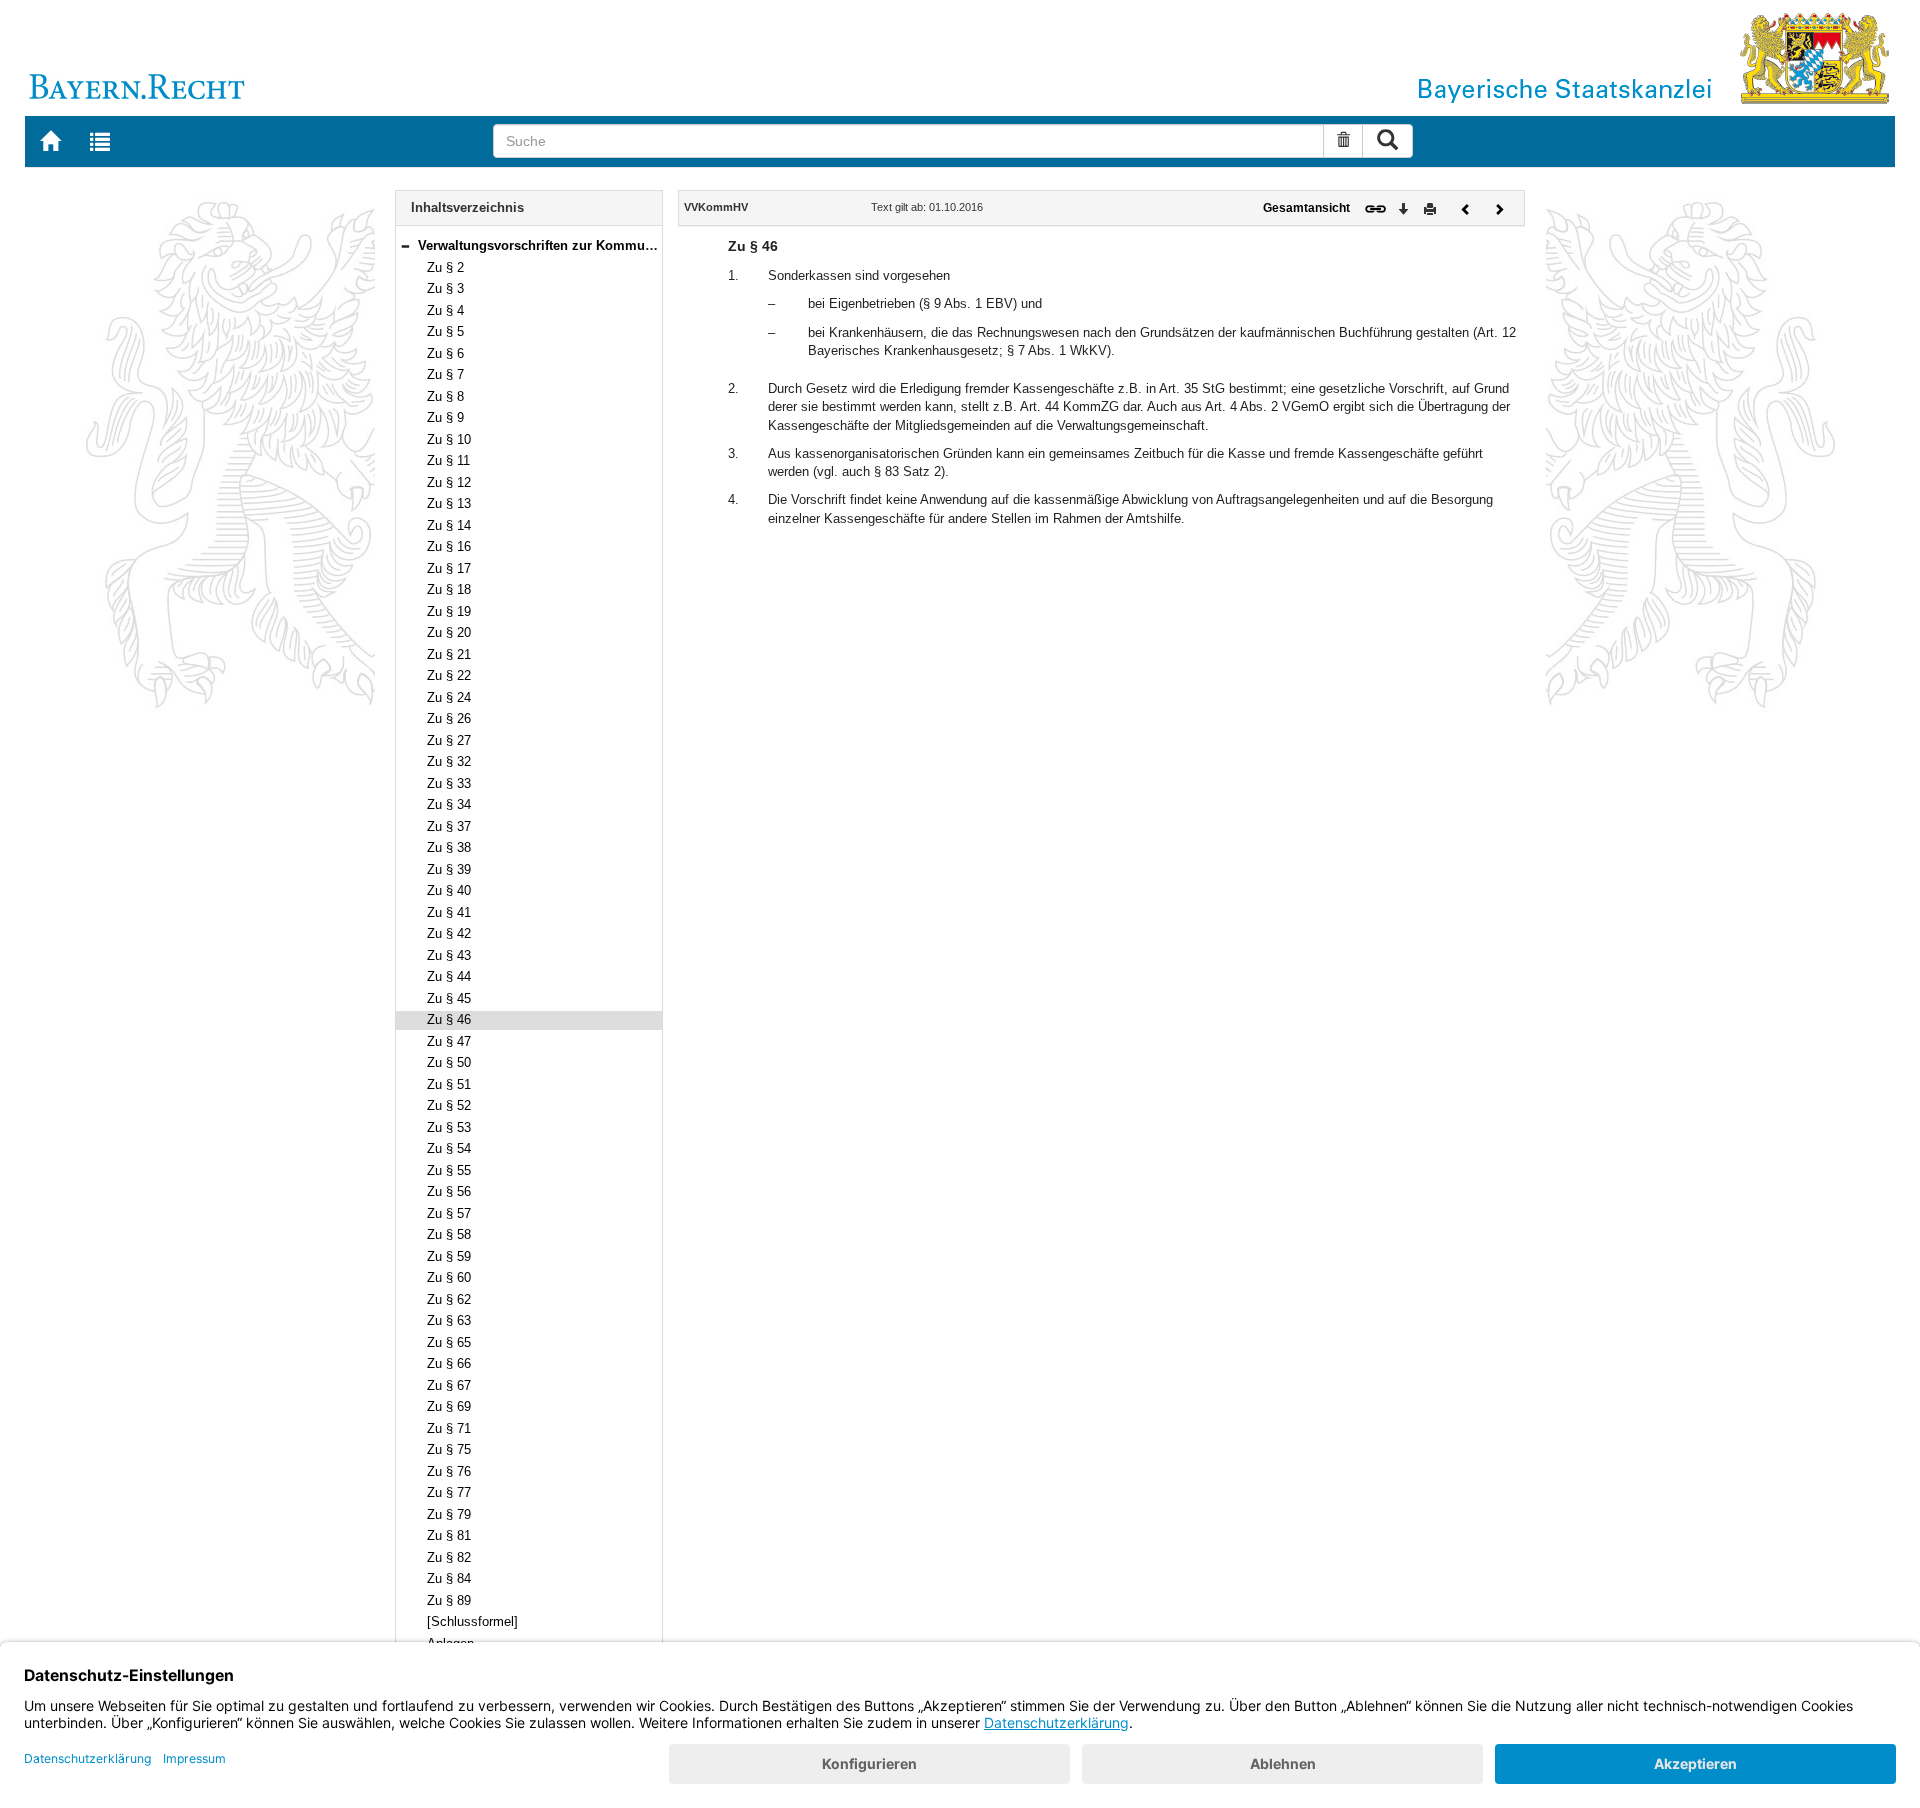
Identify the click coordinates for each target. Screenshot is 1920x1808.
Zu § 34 (449, 804)
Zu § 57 (449, 1213)
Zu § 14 (449, 525)
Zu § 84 (449, 1578)
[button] (405, 245)
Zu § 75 (449, 1449)
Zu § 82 (449, 1557)
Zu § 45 (449, 998)
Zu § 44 (449, 976)
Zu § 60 (449, 1277)
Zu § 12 (449, 482)
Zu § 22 (449, 675)
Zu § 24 (449, 697)
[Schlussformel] (472, 1621)
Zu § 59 (449, 1256)
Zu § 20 (449, 632)
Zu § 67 (449, 1385)
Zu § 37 (449, 826)
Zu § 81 (449, 1535)
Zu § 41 (449, 912)
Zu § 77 (449, 1492)
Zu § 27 (449, 740)
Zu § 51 (449, 1084)
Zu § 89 (449, 1600)
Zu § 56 (449, 1191)
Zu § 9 (445, 417)
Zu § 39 (449, 869)
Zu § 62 (449, 1299)
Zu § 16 (449, 546)
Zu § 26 (449, 718)
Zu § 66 (449, 1363)
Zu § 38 (449, 847)
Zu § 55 (449, 1170)
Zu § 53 (449, 1127)
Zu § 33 (449, 783)
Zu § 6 (445, 353)
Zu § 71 (449, 1428)
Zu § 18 (449, 589)
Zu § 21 (449, 654)
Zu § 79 (449, 1514)
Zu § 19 (449, 611)
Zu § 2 (445, 267)
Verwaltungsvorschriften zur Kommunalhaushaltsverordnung (607, 245)
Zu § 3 (445, 288)
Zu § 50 (449, 1062)
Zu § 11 (448, 460)
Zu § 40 (449, 890)
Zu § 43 (449, 955)
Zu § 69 (449, 1406)
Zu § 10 (449, 439)
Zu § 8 (445, 396)
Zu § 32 (449, 761)
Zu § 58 (449, 1234)
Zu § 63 (449, 1320)
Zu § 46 (449, 1019)
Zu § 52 (449, 1105)
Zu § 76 (449, 1471)
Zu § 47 (449, 1041)
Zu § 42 (449, 933)
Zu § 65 (449, 1342)
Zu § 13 (449, 503)
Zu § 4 (445, 310)
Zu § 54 (449, 1148)
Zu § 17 (449, 568)
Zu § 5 (445, 331)
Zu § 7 (445, 374)
